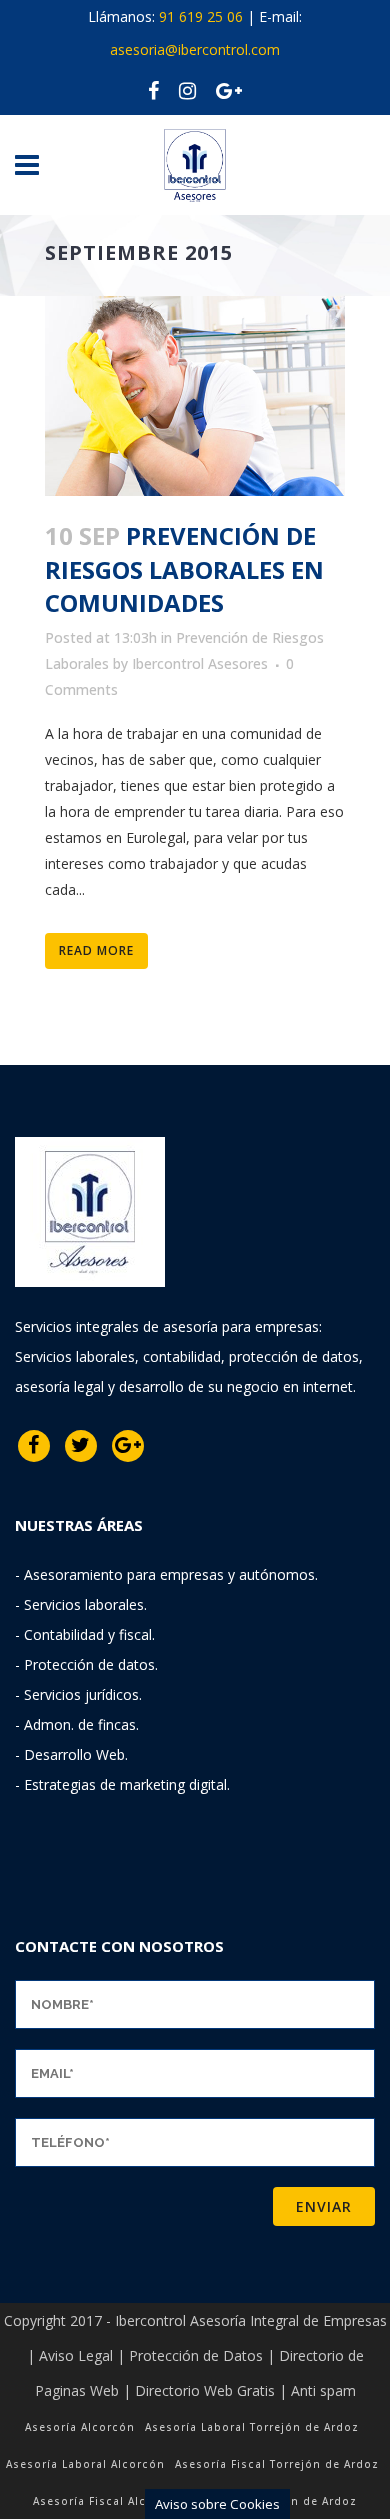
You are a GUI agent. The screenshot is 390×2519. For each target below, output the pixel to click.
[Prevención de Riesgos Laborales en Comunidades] (195, 396)
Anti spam (323, 2390)
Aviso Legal (76, 2355)
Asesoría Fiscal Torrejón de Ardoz (277, 2464)
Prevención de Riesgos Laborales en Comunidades (184, 568)
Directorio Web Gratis (205, 2390)
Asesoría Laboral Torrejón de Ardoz (252, 2427)
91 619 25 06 (201, 16)
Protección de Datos (196, 2355)
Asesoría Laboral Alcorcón (85, 2464)
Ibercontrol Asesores (200, 663)
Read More (96, 950)
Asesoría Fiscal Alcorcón (107, 2501)
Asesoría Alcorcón (80, 2427)
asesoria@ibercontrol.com (195, 49)
